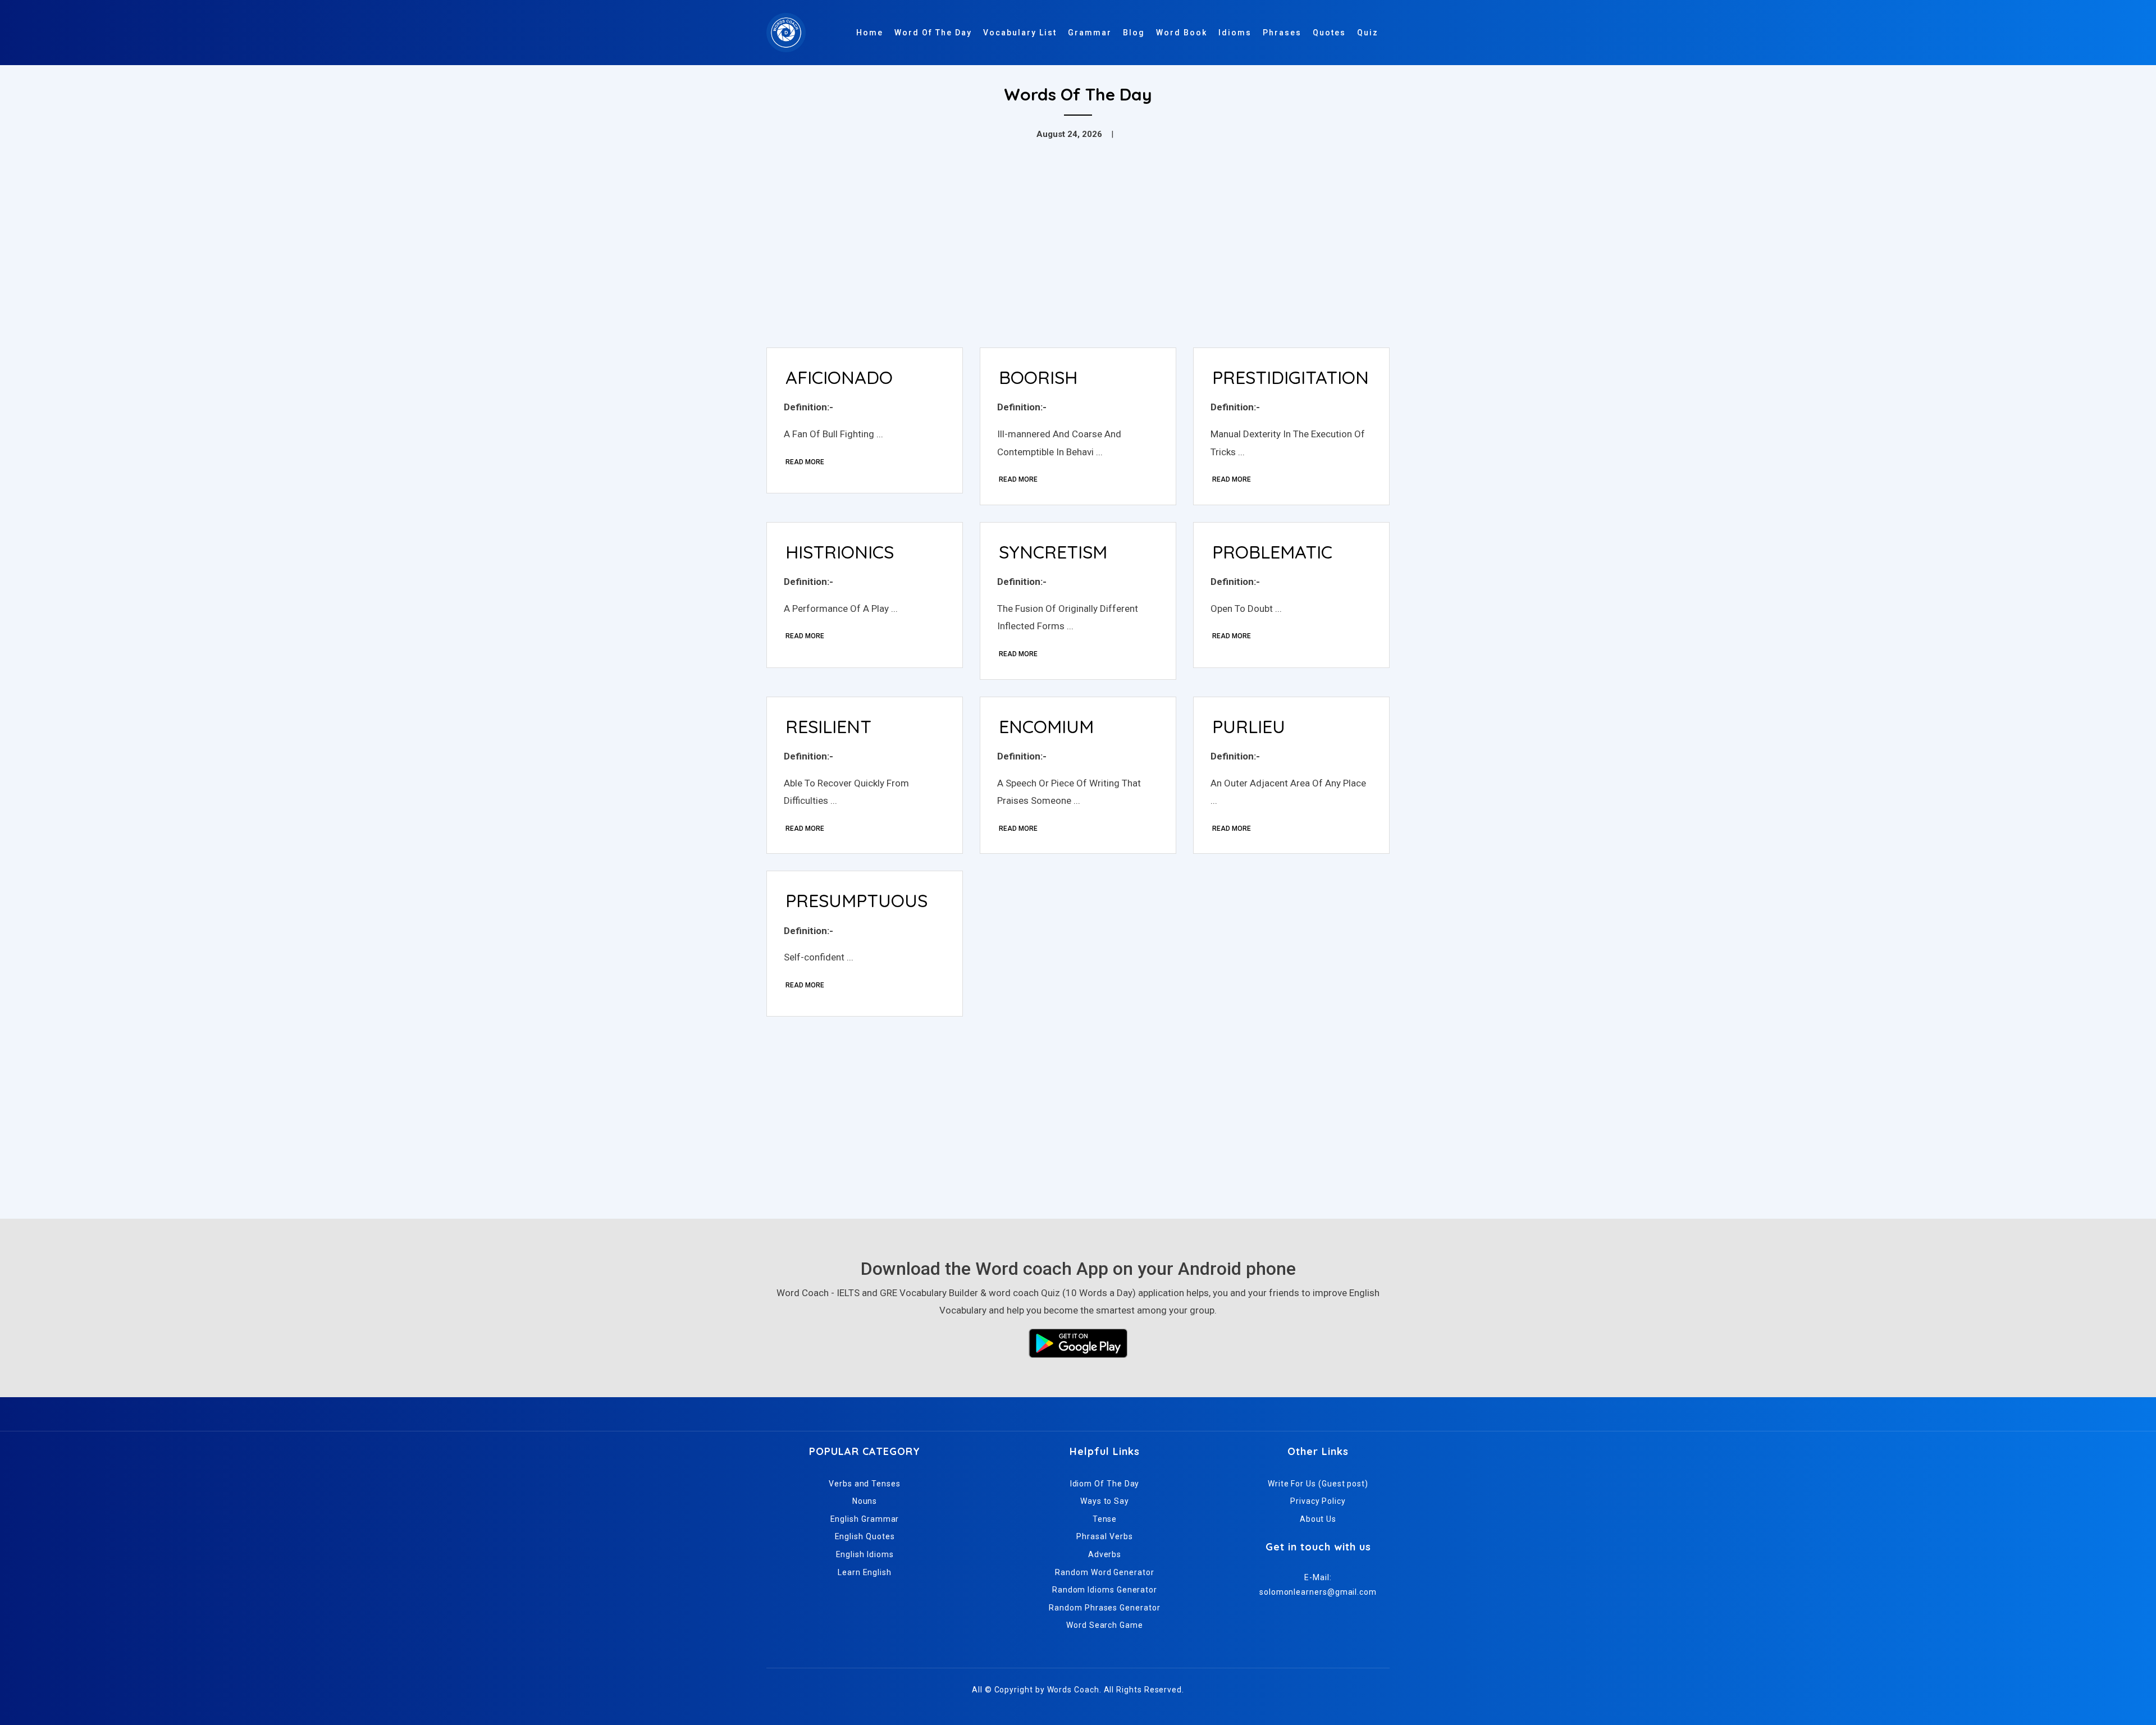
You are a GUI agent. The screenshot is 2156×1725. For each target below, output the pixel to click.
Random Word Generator (1104, 1572)
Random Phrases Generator (1104, 1608)
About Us (1318, 1519)
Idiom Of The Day (1105, 1484)
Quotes (1329, 33)
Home (870, 33)
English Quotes (865, 1536)
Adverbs (1105, 1554)
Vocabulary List (1020, 33)
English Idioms (865, 1554)
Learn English (865, 1572)
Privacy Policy (1318, 1501)
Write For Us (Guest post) (1318, 1484)
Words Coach (1073, 1690)
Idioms (1235, 33)
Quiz (1368, 33)
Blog (1134, 33)
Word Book (1182, 33)
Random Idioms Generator (1105, 1590)
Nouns (865, 1501)
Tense (1105, 1519)
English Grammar (865, 1519)
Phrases (1282, 33)
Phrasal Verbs (1104, 1536)
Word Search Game (1105, 1625)
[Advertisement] (1078, 255)
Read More (805, 462)
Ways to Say (1105, 1501)
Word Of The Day (933, 33)
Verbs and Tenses (865, 1484)
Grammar (1090, 33)
